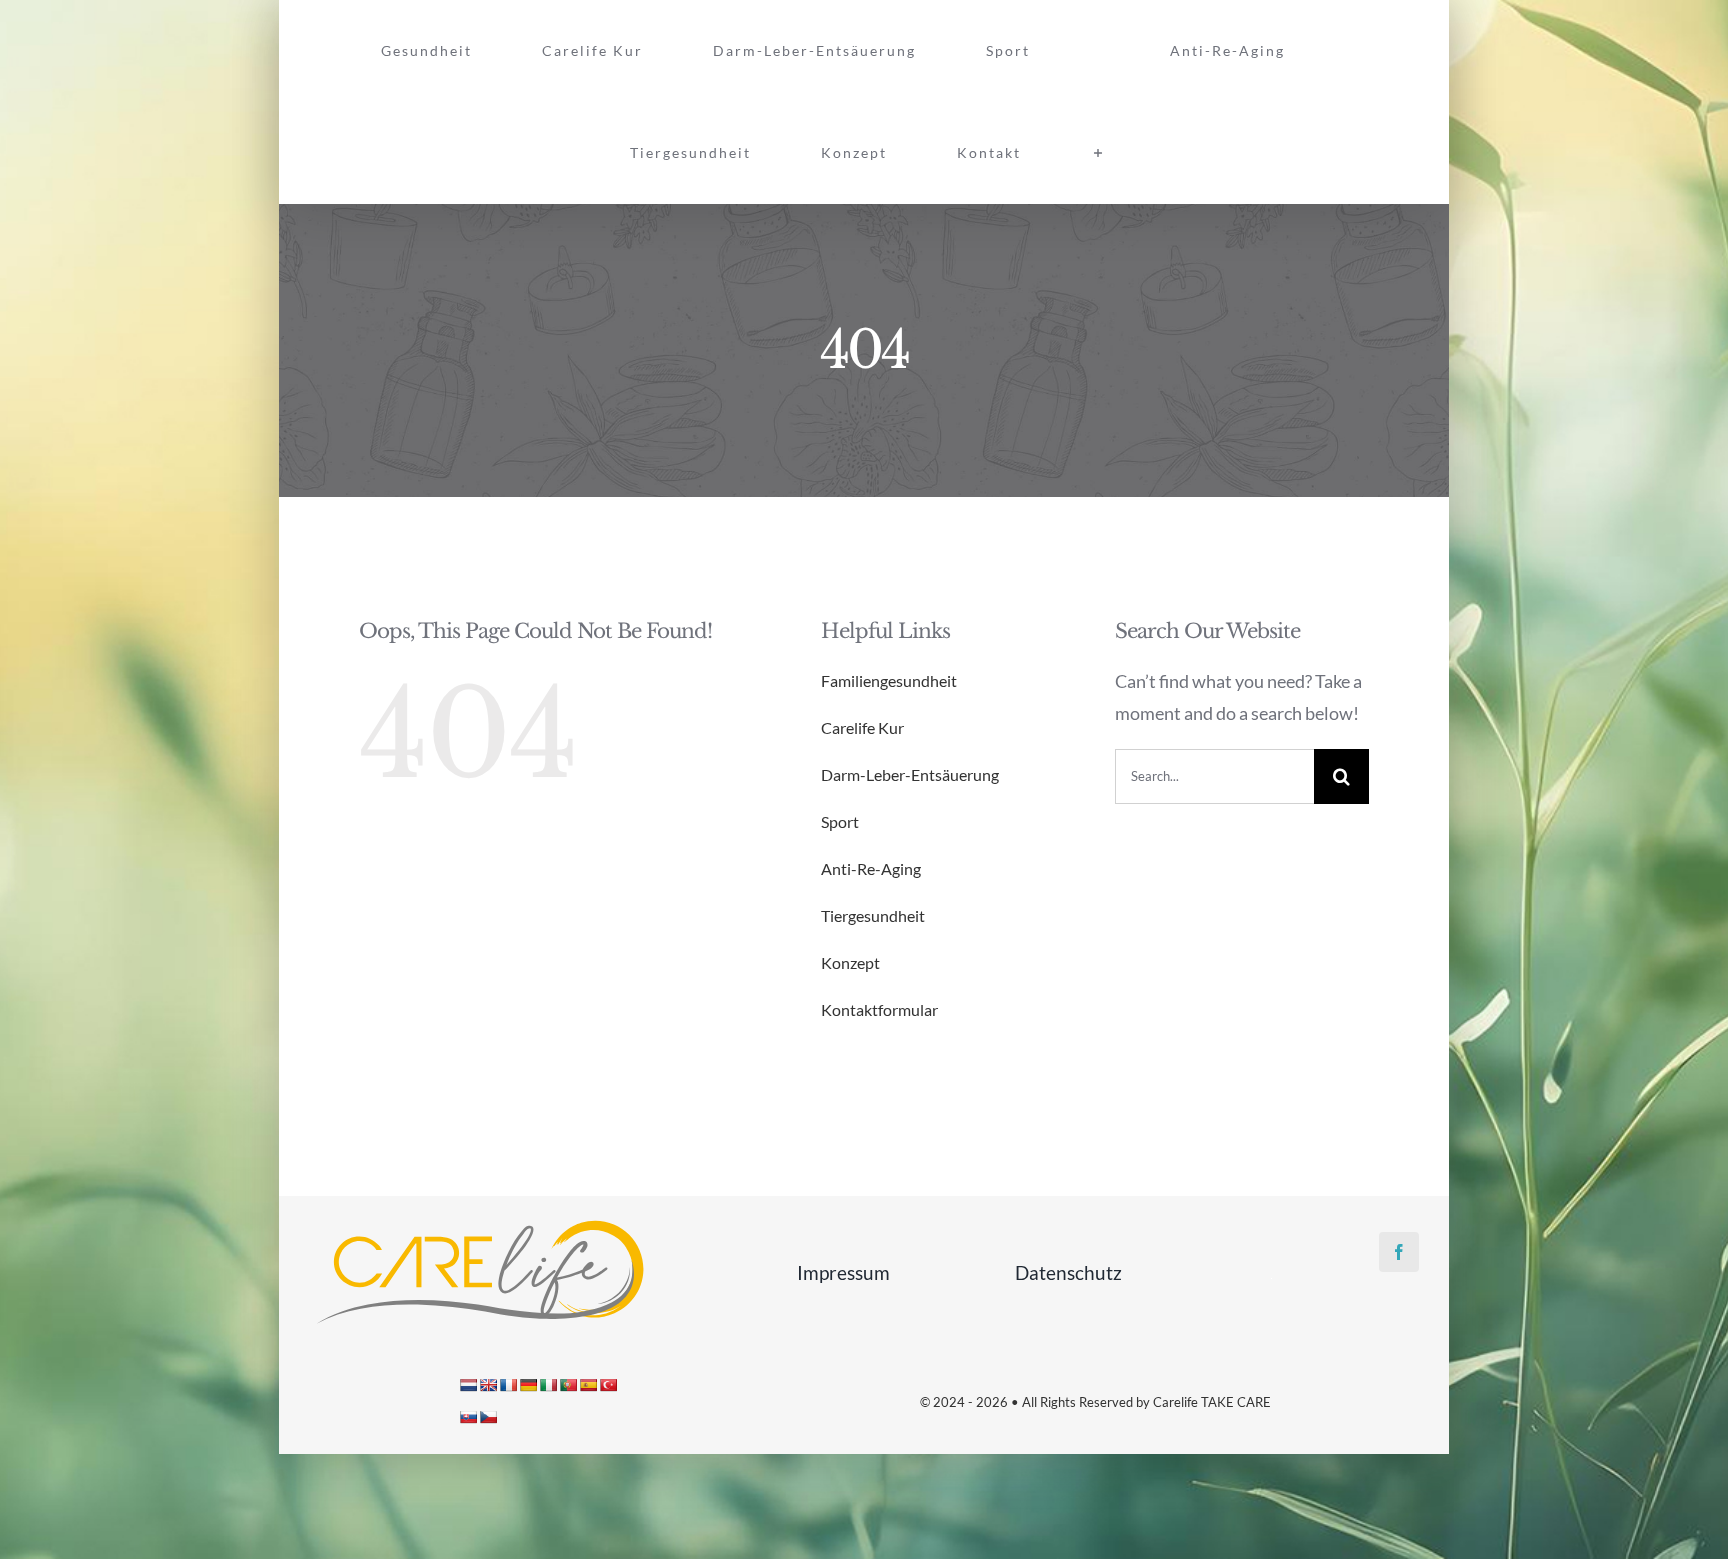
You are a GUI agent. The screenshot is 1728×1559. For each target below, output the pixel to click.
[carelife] (479, 1225)
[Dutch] (468, 1385)
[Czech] (488, 1417)
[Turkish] (608, 1385)
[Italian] (548, 1385)
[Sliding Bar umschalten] (1371, 51)
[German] (528, 1385)
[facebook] (1399, 1252)
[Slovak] (468, 1417)
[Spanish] (588, 1385)
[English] (488, 1385)
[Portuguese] (568, 1385)
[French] (508, 1385)
